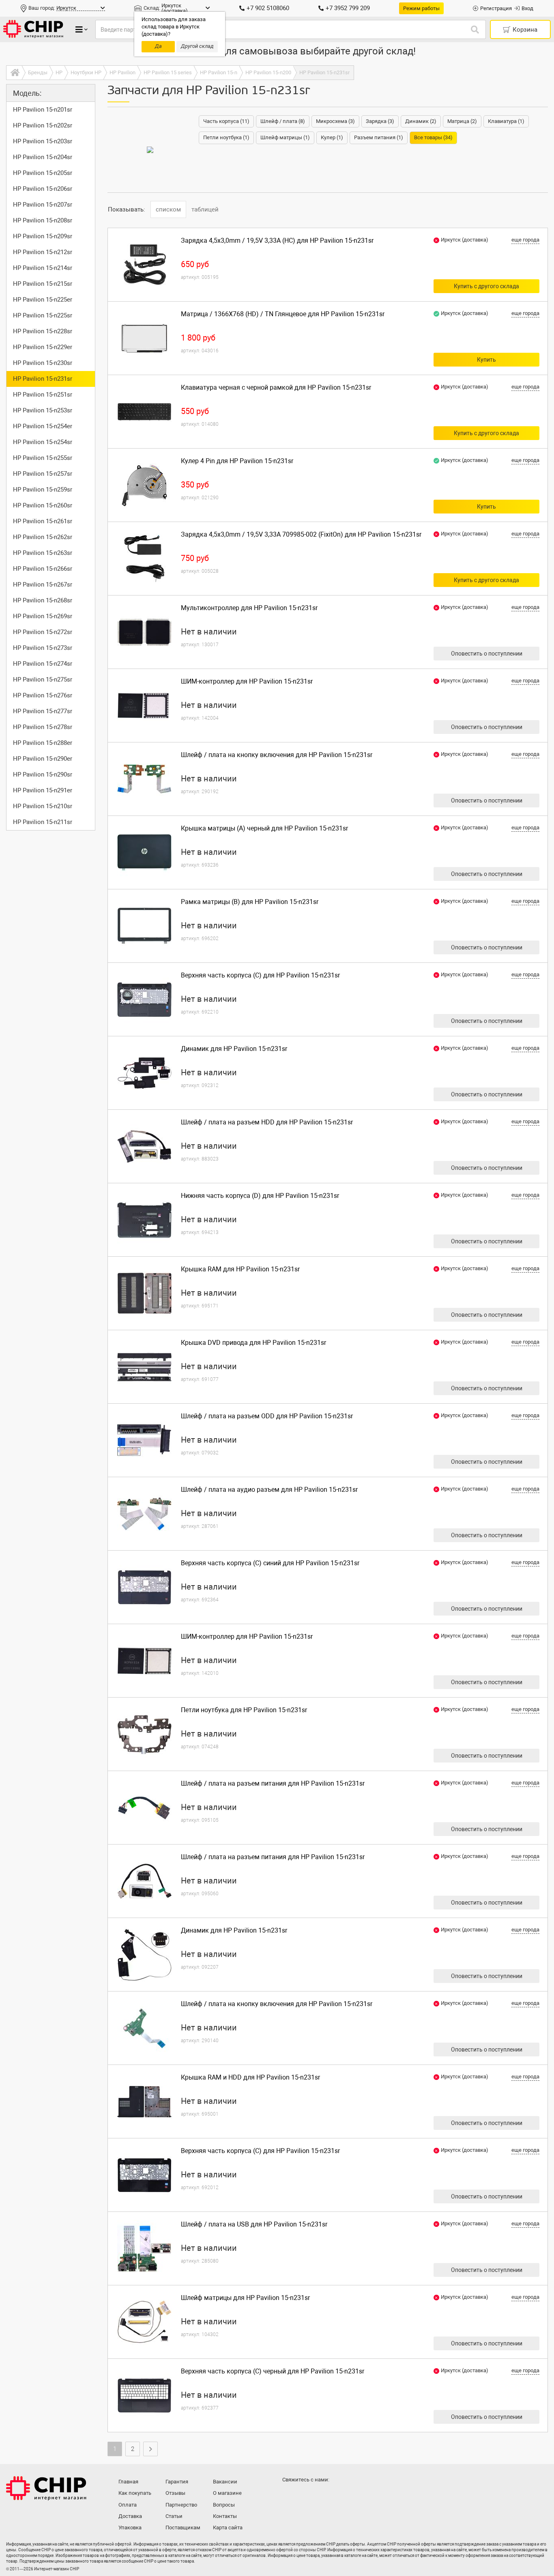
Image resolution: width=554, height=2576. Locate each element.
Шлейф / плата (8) (283, 121)
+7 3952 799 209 (348, 8)
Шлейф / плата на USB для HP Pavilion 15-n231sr (254, 2224)
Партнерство (181, 2505)
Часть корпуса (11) (226, 121)
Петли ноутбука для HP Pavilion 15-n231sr (244, 1710)
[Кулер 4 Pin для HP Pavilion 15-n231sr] (144, 485)
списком (168, 209)
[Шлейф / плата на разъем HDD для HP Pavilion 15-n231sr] (144, 1146)
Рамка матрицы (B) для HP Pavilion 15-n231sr (250, 902)
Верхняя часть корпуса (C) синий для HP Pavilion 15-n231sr (270, 1563)
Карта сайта (228, 2527)
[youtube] (322, 2496)
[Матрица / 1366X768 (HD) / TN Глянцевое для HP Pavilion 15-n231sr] (144, 338)
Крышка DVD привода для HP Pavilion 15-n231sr (253, 1343)
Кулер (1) (332, 137)
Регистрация (496, 8)
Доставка (130, 2516)
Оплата (128, 2505)
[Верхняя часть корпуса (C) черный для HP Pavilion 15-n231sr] (144, 2395)
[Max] (290, 2496)
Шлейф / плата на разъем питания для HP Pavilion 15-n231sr (273, 1783)
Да (158, 46)
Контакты (225, 2516)
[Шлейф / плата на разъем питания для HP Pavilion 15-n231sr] (144, 1808)
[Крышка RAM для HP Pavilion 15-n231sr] (144, 1293)
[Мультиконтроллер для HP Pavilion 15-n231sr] (144, 632)
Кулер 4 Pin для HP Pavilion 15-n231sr (237, 461)
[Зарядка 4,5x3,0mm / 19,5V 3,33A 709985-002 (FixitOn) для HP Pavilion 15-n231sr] (144, 559)
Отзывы (175, 2493)
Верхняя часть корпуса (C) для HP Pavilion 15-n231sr (260, 975)
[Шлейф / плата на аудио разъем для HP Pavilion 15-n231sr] (144, 1514)
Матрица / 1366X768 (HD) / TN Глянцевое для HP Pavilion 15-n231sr (283, 314)
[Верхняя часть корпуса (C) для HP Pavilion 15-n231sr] (144, 999)
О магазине (227, 2493)
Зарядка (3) (380, 121)
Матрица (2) (462, 121)
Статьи (174, 2516)
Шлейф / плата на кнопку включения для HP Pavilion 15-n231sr (277, 755)
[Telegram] (306, 2496)
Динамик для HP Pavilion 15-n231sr (234, 1049)
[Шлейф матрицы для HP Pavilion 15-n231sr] (144, 2322)
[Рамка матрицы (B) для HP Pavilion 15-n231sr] (144, 926)
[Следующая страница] (150, 2449)
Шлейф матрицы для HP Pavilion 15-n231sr (245, 2298)
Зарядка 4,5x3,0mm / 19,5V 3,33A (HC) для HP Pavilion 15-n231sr (277, 241)
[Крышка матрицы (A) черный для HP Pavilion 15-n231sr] (144, 852)
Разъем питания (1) (379, 137)
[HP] (150, 150)
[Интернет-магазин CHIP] (33, 29)
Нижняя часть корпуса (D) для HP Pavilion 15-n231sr (260, 1196)
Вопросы (224, 2505)
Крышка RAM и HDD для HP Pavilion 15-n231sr (250, 2077)
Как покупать (135, 2493)
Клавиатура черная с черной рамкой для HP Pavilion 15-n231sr (276, 387)
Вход (527, 8)
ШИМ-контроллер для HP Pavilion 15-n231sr (247, 681)
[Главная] (14, 73)
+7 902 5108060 (268, 8)
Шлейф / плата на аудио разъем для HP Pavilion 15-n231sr (269, 1490)
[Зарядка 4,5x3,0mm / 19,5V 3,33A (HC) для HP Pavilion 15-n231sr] (144, 265)
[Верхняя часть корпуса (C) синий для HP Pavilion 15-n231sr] (144, 1587)
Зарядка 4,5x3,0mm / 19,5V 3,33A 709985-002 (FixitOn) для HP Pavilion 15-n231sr (301, 534)
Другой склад (197, 46)
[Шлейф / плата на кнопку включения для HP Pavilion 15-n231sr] (144, 779)
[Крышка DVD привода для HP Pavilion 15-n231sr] (144, 1367)
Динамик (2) (421, 121)
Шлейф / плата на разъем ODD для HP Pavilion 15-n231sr (267, 1416)
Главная (128, 2482)
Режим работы (421, 8)
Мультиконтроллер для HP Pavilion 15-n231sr (249, 608)
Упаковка (130, 2527)
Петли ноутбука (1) (226, 137)
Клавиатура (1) (506, 121)
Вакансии (225, 2482)
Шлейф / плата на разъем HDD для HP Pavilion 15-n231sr (267, 1122)
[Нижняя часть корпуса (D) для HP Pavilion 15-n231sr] (144, 1220)
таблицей (205, 209)
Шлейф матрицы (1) (285, 137)
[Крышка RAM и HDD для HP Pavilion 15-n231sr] (144, 2101)
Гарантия (177, 2482)
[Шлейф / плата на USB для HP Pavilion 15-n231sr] (144, 2248)
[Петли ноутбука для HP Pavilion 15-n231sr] (144, 1734)
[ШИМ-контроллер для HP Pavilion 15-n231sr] (144, 705)
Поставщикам (183, 2527)
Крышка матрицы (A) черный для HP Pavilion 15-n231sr (264, 828)
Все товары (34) (433, 137)
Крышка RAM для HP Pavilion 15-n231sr (240, 1269)
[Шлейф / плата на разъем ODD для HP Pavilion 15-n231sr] (144, 1440)
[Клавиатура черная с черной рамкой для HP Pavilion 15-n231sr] (144, 412)
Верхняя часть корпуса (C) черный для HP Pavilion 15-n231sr (273, 2371)
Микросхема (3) (335, 121)
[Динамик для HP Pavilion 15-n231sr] (144, 1073)
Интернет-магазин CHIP (46, 2488)
